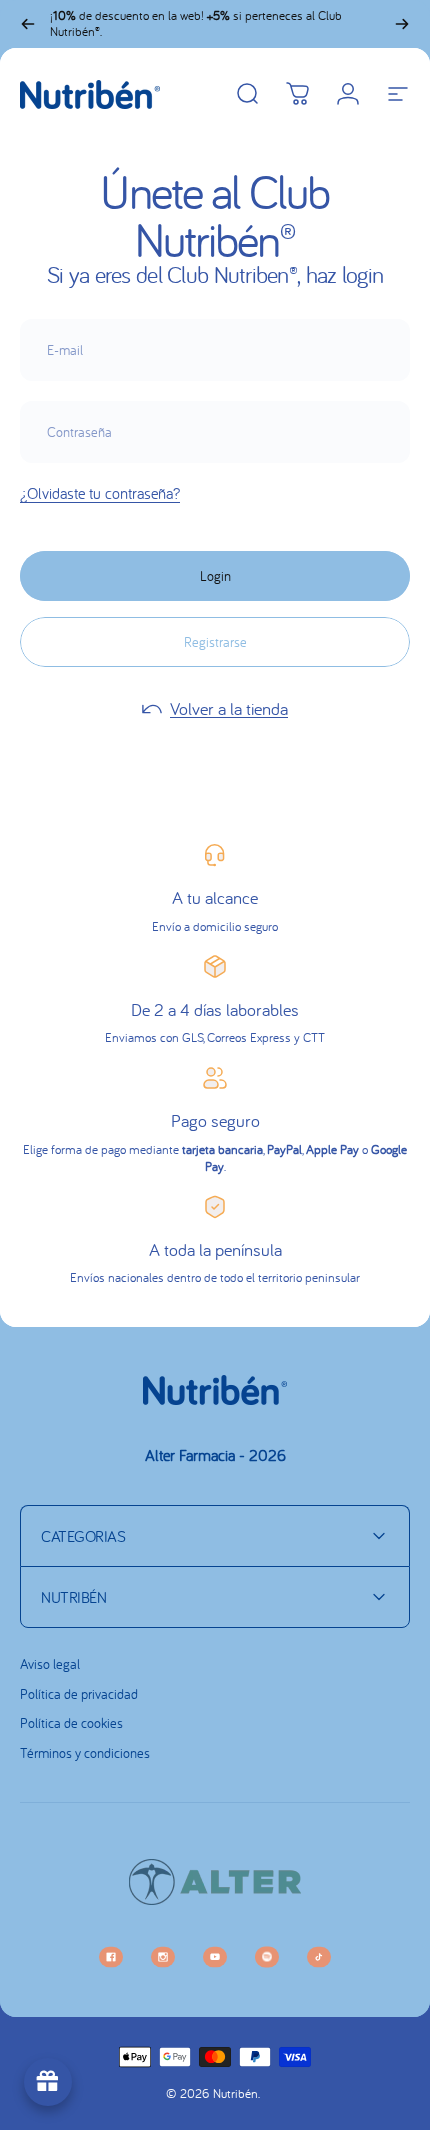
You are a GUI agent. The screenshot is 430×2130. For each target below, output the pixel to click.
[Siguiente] (402, 24)
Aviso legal (50, 1664)
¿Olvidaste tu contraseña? (100, 493)
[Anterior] (28, 24)
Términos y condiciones (85, 1753)
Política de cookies (71, 1723)
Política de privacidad (79, 1694)
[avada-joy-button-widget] (48, 2082)
